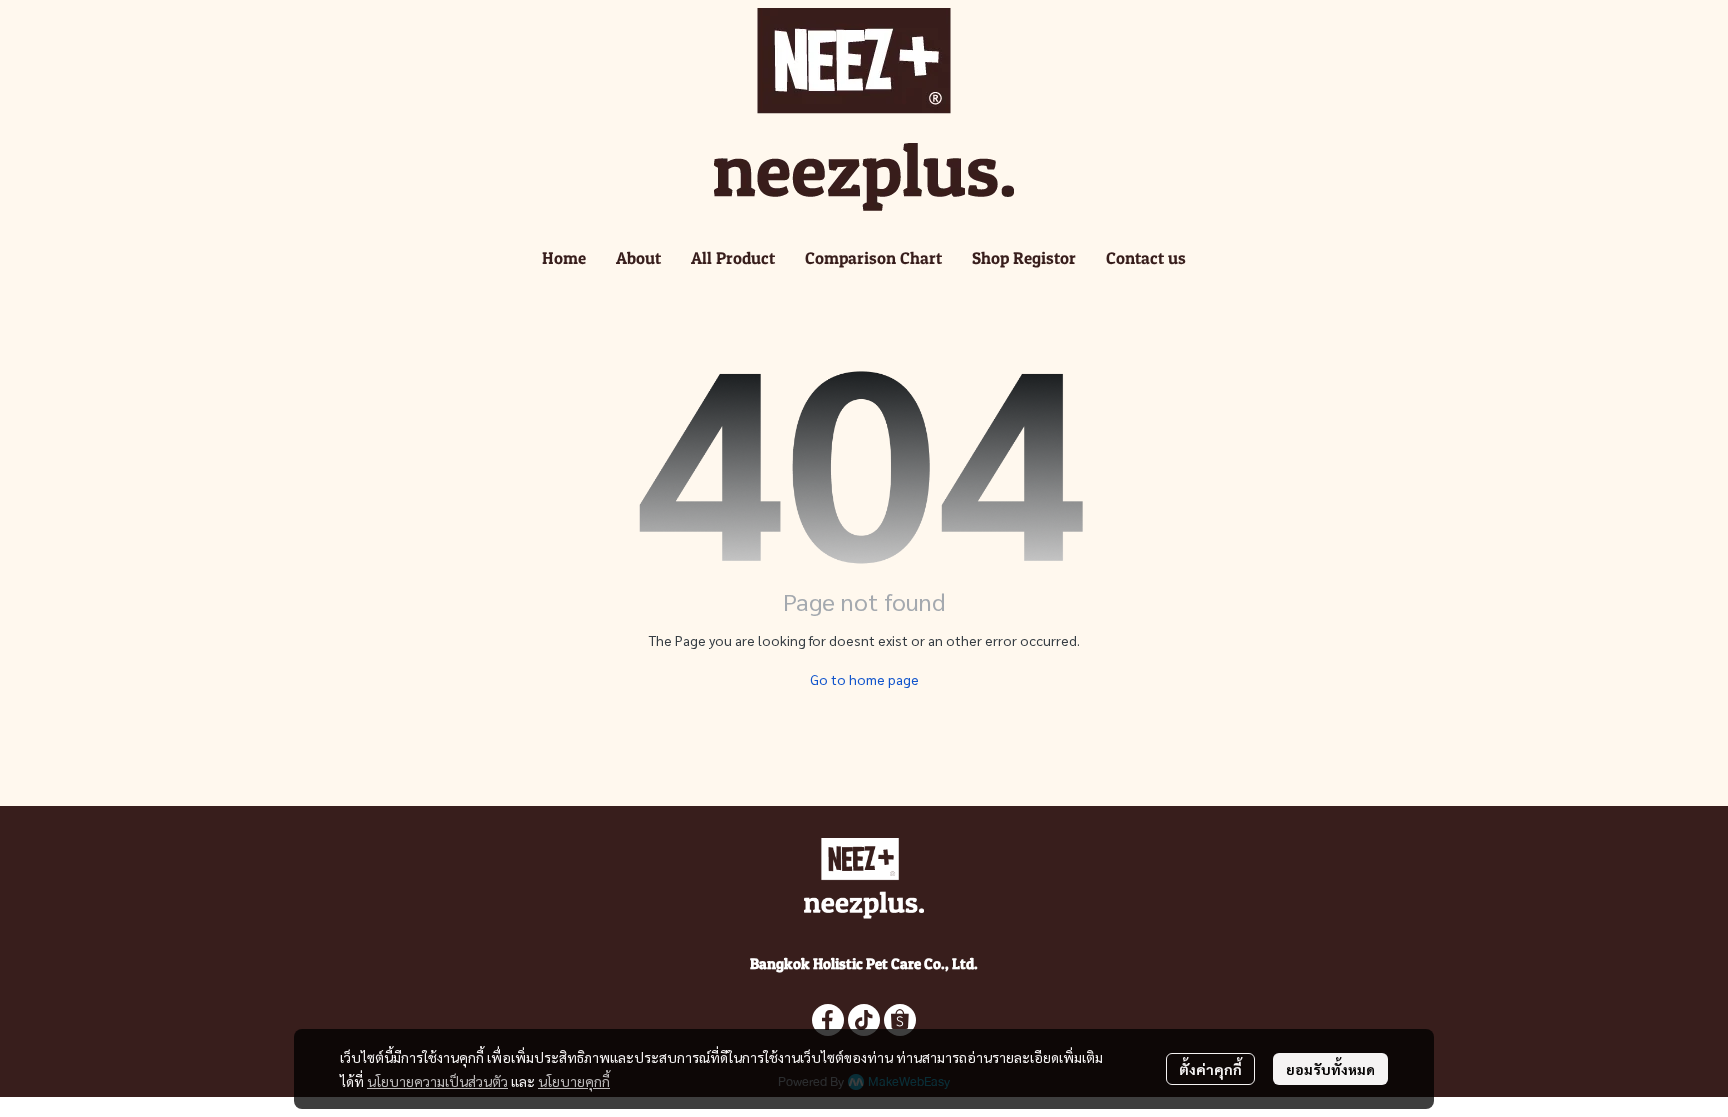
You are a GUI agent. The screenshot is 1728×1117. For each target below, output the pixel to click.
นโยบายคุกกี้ (574, 1081)
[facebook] (828, 1020)
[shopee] (900, 1020)
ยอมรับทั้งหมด (1330, 1069)
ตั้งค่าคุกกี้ (1210, 1069)
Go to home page (864, 679)
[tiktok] (864, 1020)
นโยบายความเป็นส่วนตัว (437, 1081)
